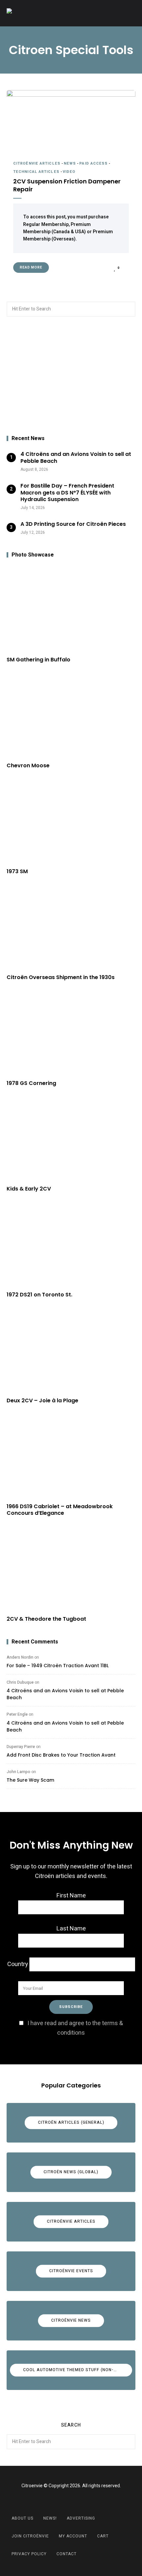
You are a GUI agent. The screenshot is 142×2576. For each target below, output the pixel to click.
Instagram (79, 2501)
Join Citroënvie (30, 2536)
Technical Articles (36, 172)
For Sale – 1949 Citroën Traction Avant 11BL (58, 1666)
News (70, 163)
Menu (129, 13)
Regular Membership (46, 224)
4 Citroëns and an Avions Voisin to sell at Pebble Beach (65, 1694)
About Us (22, 2518)
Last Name (71, 1929)
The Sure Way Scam (30, 1780)
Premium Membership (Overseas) (68, 235)
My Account (73, 2536)
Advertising (81, 2518)
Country (18, 1964)
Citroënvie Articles (37, 163)
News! (50, 2518)
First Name (71, 1896)
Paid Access (93, 163)
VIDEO (69, 172)
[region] (71, 376)
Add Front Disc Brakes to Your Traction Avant (61, 1755)
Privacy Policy (29, 2554)
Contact (67, 2554)
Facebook (63, 2501)
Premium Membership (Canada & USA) (57, 228)
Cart (103, 2536)
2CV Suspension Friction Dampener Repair (67, 185)
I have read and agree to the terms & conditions (75, 2028)
